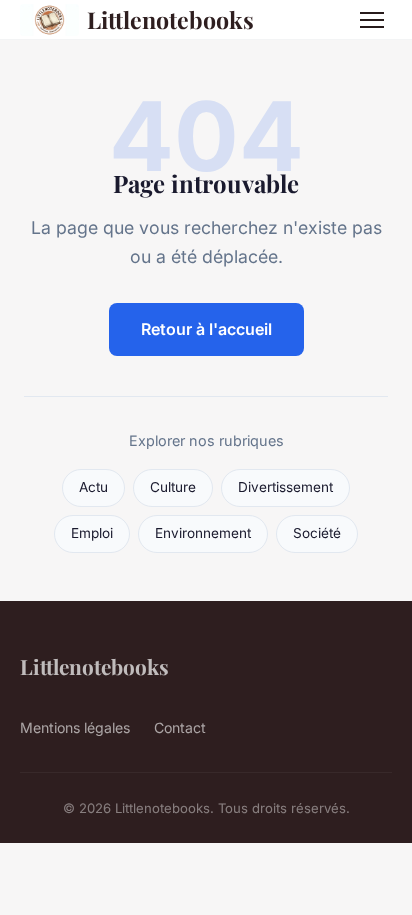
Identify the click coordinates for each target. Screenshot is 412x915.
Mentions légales (75, 727)
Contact (180, 727)
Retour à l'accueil (206, 329)
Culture (173, 487)
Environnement (203, 533)
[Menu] (372, 20)
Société (317, 533)
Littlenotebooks (170, 19)
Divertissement (285, 487)
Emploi (92, 533)
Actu (93, 487)
